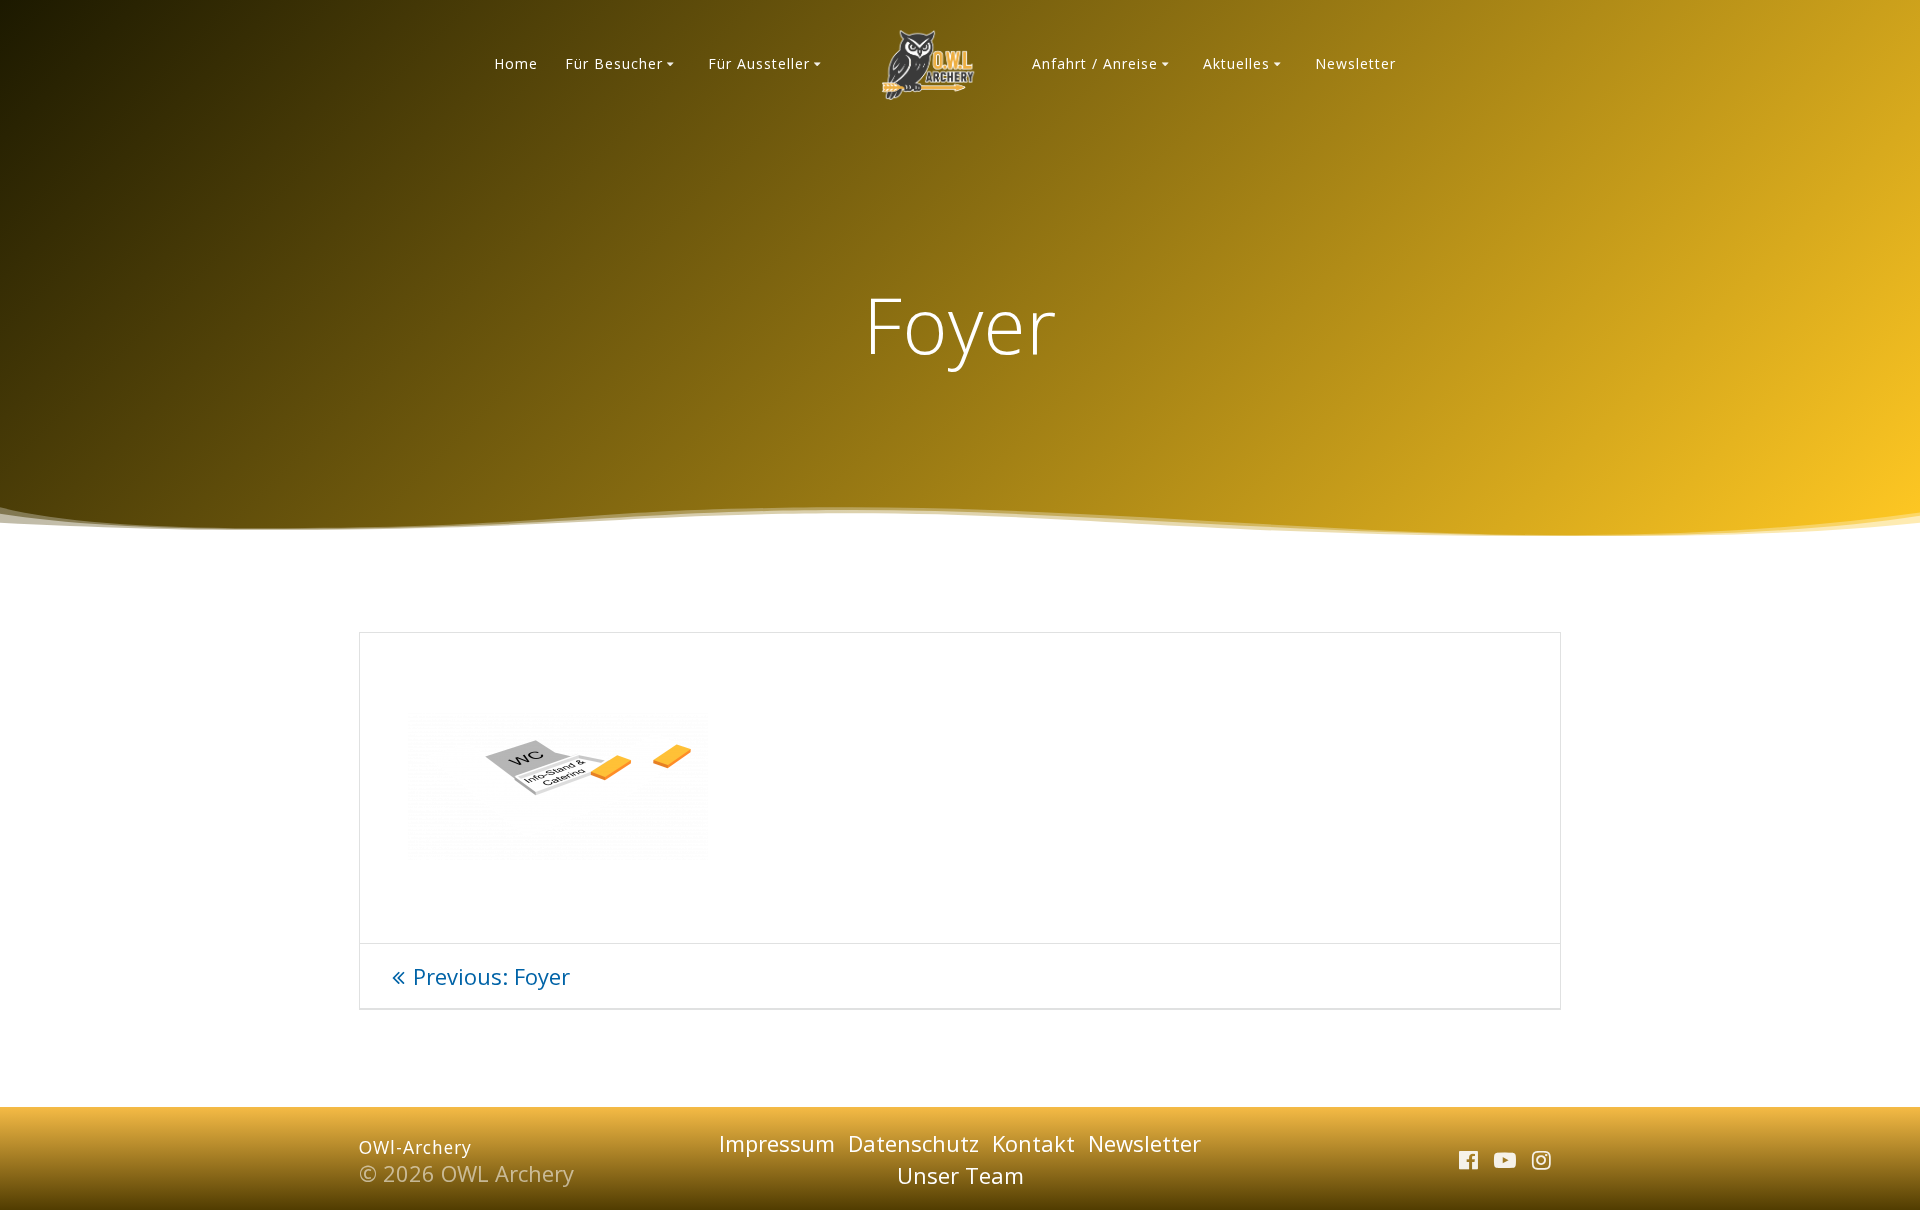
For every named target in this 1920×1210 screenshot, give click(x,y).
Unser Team (960, 1175)
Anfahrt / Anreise (1095, 63)
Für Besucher (614, 63)
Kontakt (1033, 1143)
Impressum (777, 1143)
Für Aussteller (759, 63)
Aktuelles (1236, 63)
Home (516, 63)
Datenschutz (913, 1143)
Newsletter (1355, 63)
